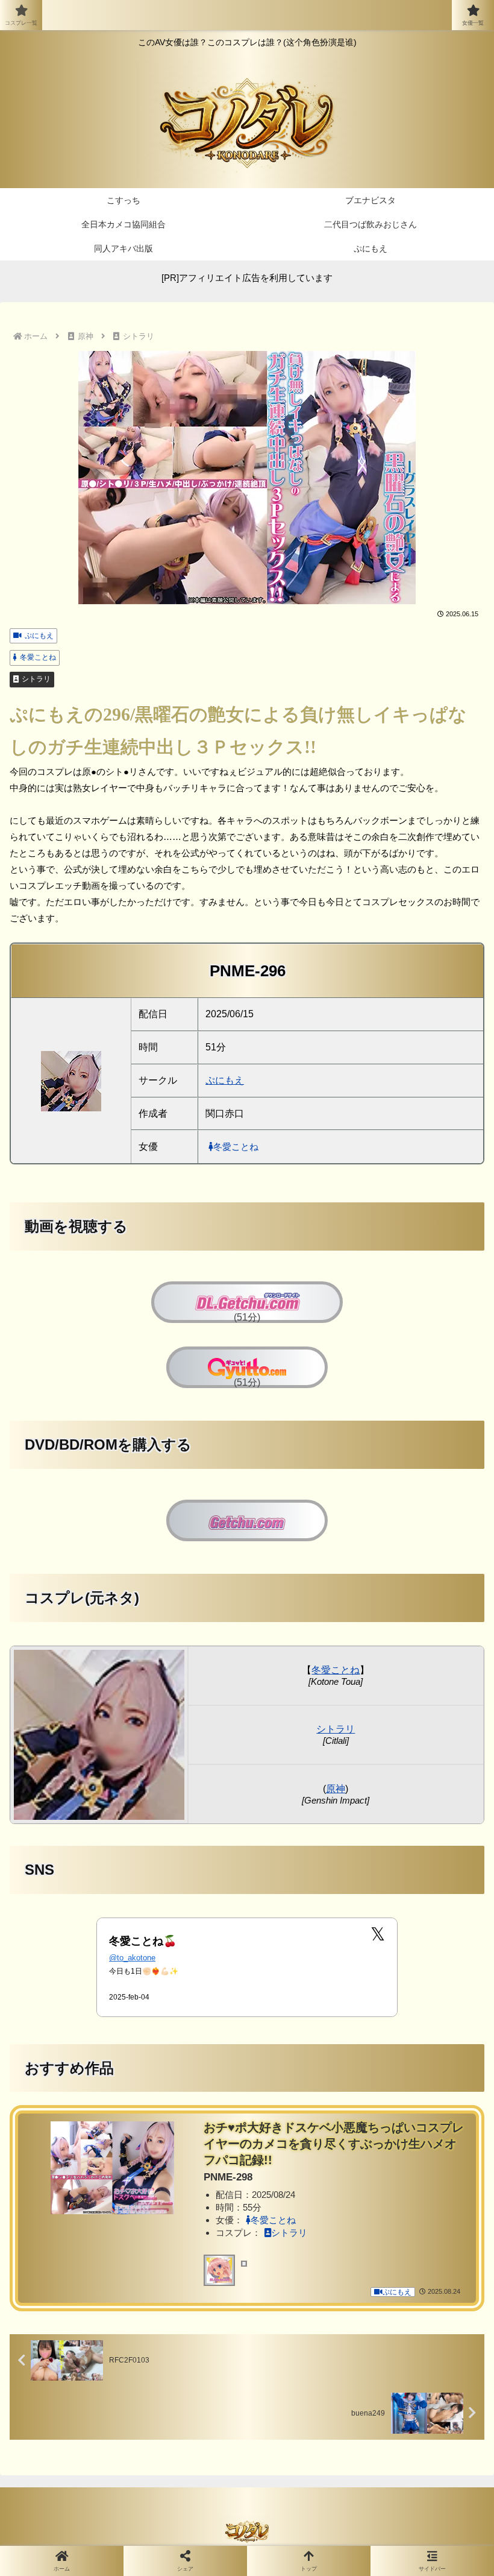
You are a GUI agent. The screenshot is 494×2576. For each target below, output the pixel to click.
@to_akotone (132, 1958)
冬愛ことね (38, 657)
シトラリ (36, 679)
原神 (336, 1789)
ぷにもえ (39, 636)
